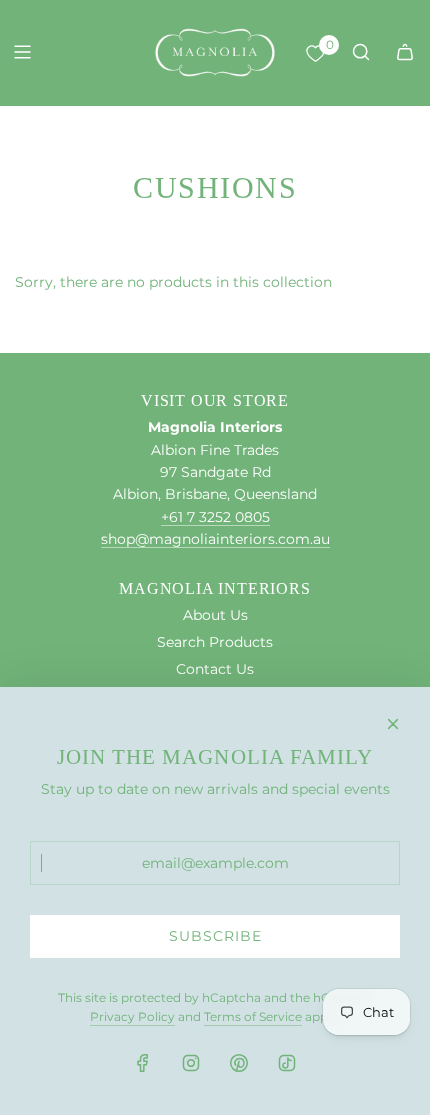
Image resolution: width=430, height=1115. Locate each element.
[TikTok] (287, 1063)
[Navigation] (22, 52)
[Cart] (405, 52)
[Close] (393, 724)
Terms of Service (253, 1016)
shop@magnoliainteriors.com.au (215, 539)
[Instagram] (191, 1063)
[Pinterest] (239, 1063)
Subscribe (215, 936)
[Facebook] (143, 1063)
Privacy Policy (132, 1016)
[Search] (361, 52)
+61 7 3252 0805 (215, 517)
